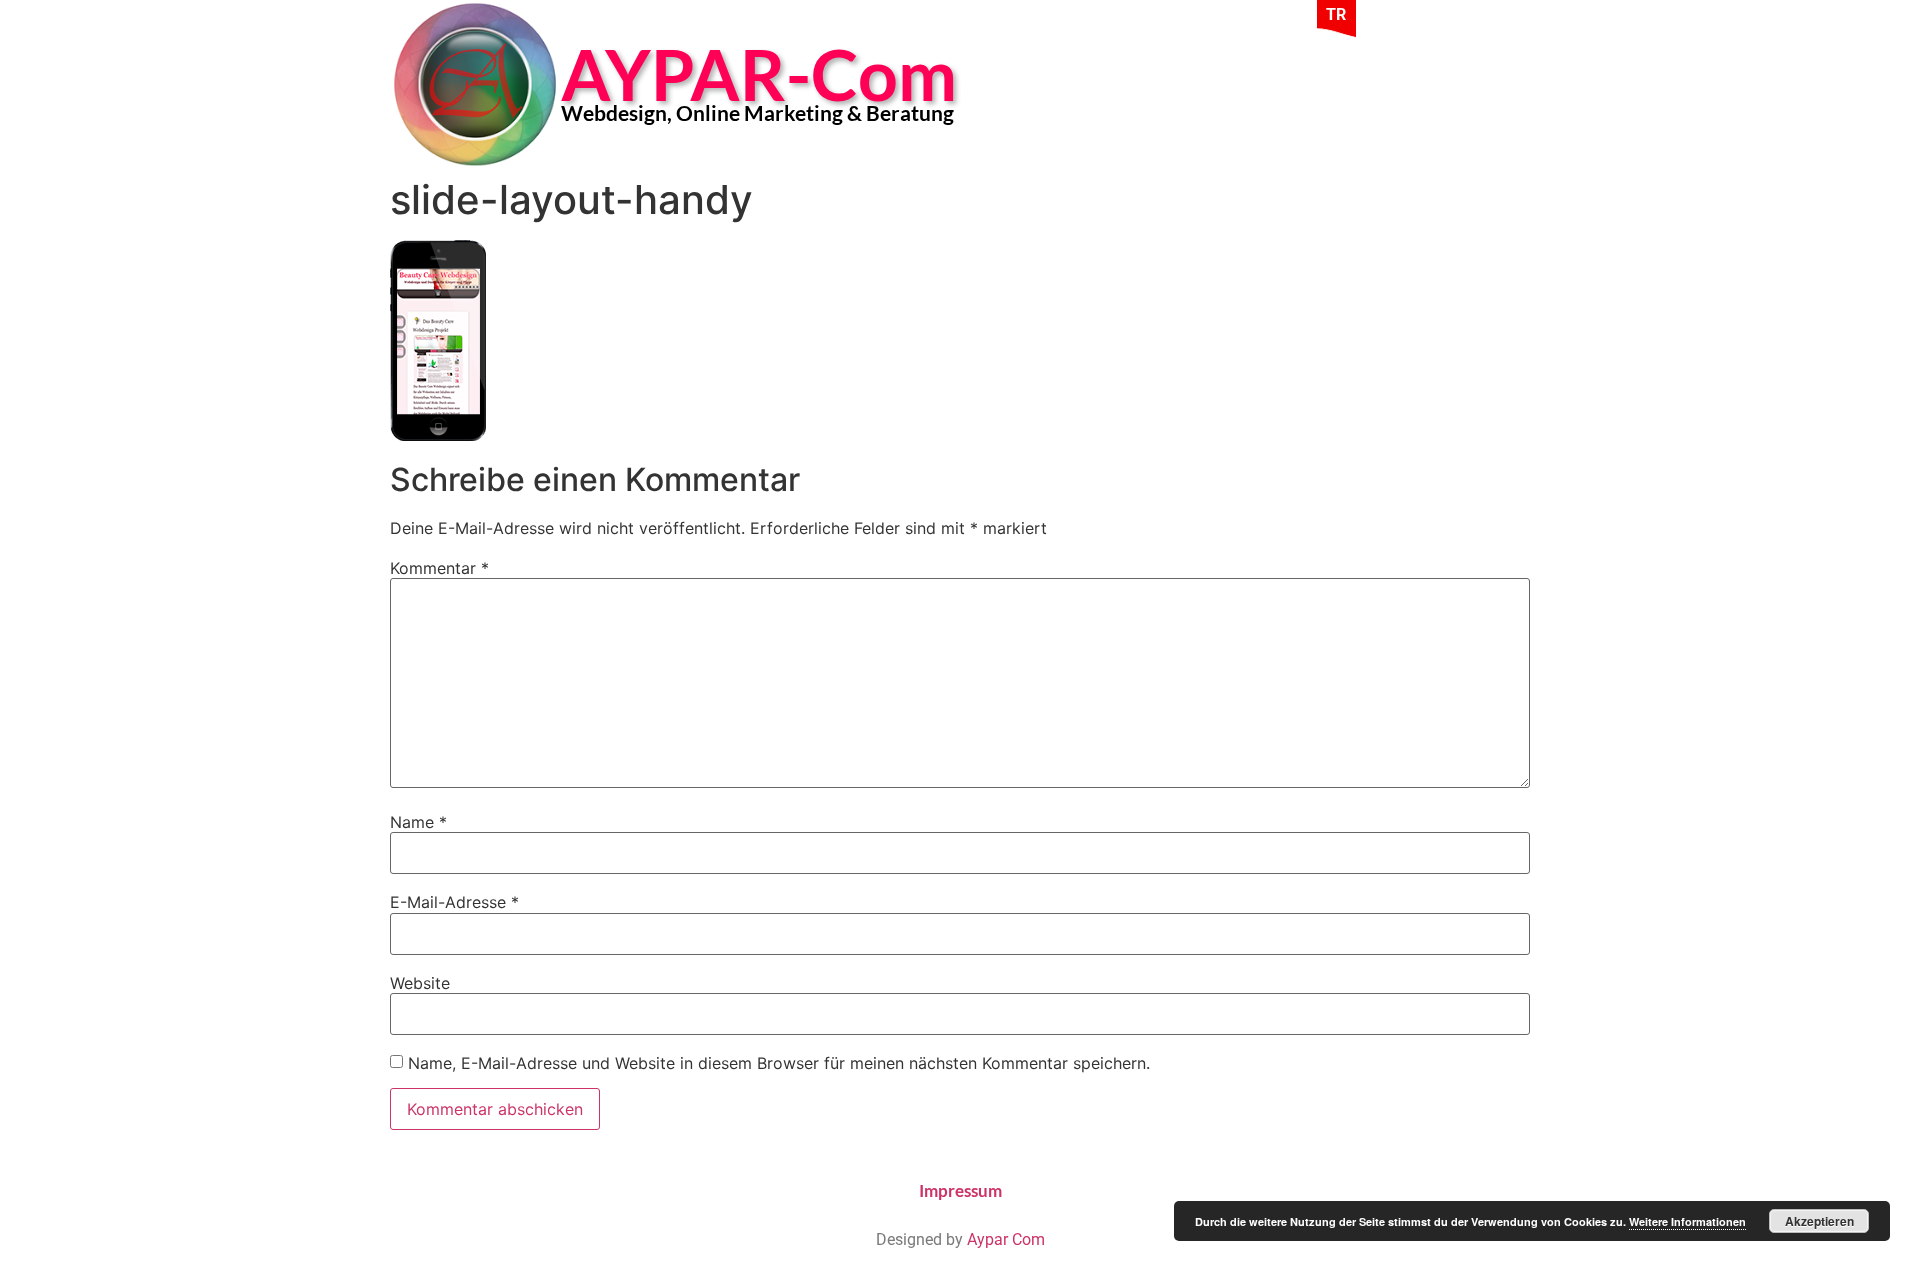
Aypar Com (1006, 1239)
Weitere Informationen (1687, 1221)
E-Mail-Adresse (454, 902)
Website (420, 983)
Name (418, 822)
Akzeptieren (1819, 1221)
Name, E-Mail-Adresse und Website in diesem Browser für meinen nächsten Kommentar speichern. (779, 1063)
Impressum (960, 1190)
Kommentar (439, 568)
